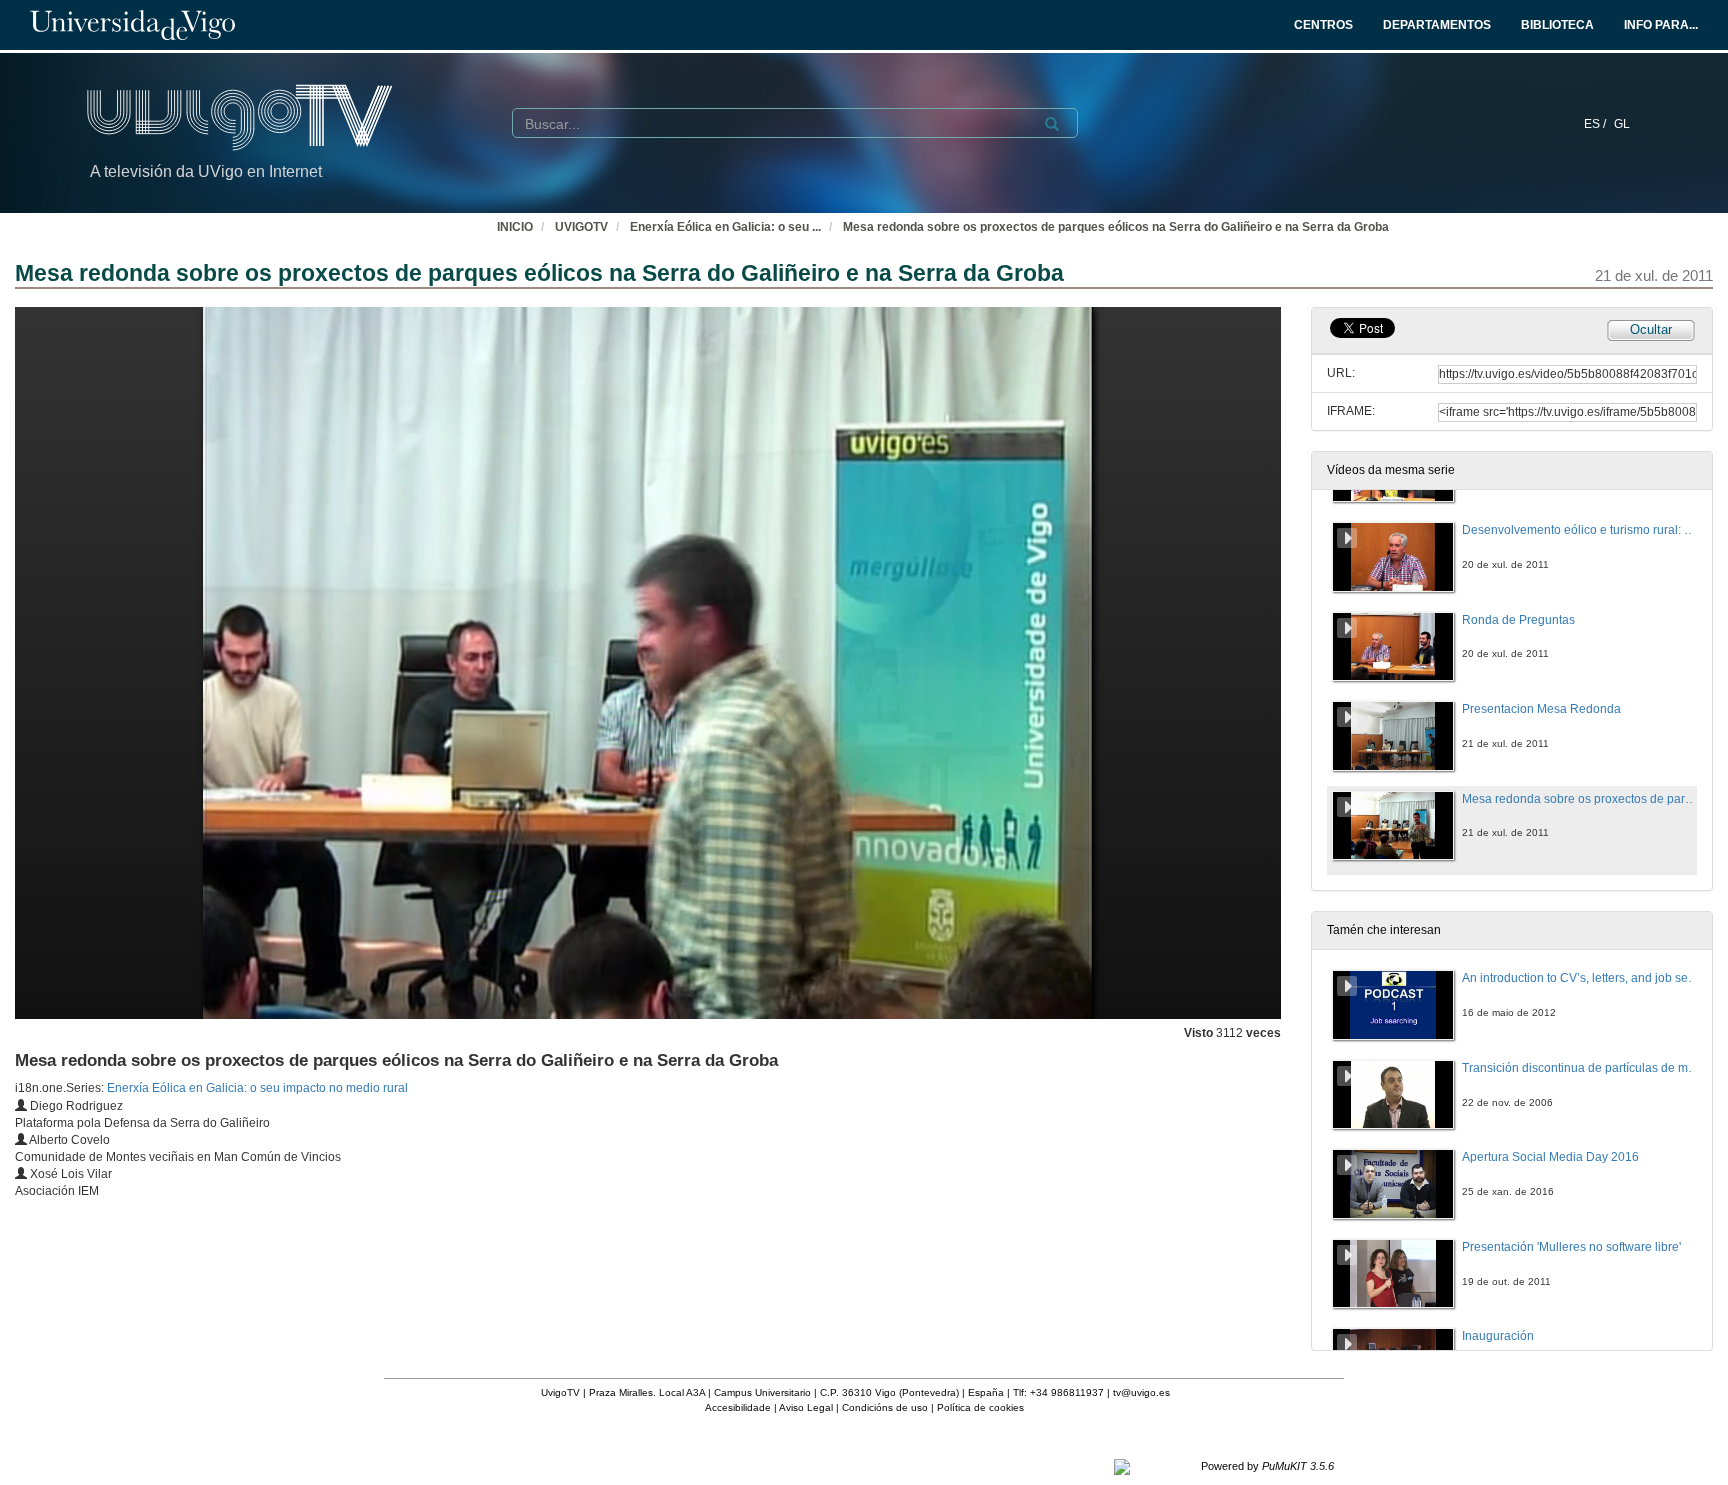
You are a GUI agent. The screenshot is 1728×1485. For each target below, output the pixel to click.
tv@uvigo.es (1141, 1392)
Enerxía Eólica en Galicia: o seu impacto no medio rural (257, 1088)
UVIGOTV (581, 227)
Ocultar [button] (1651, 329)
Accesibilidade (738, 1407)
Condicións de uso (885, 1407)
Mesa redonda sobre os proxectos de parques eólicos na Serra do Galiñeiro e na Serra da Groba (1116, 227)
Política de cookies (980, 1407)
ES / (1596, 124)
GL (1622, 124)
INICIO (515, 227)
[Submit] (1052, 124)
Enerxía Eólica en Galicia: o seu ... (725, 227)
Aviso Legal (806, 1407)
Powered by (1267, 1466)
